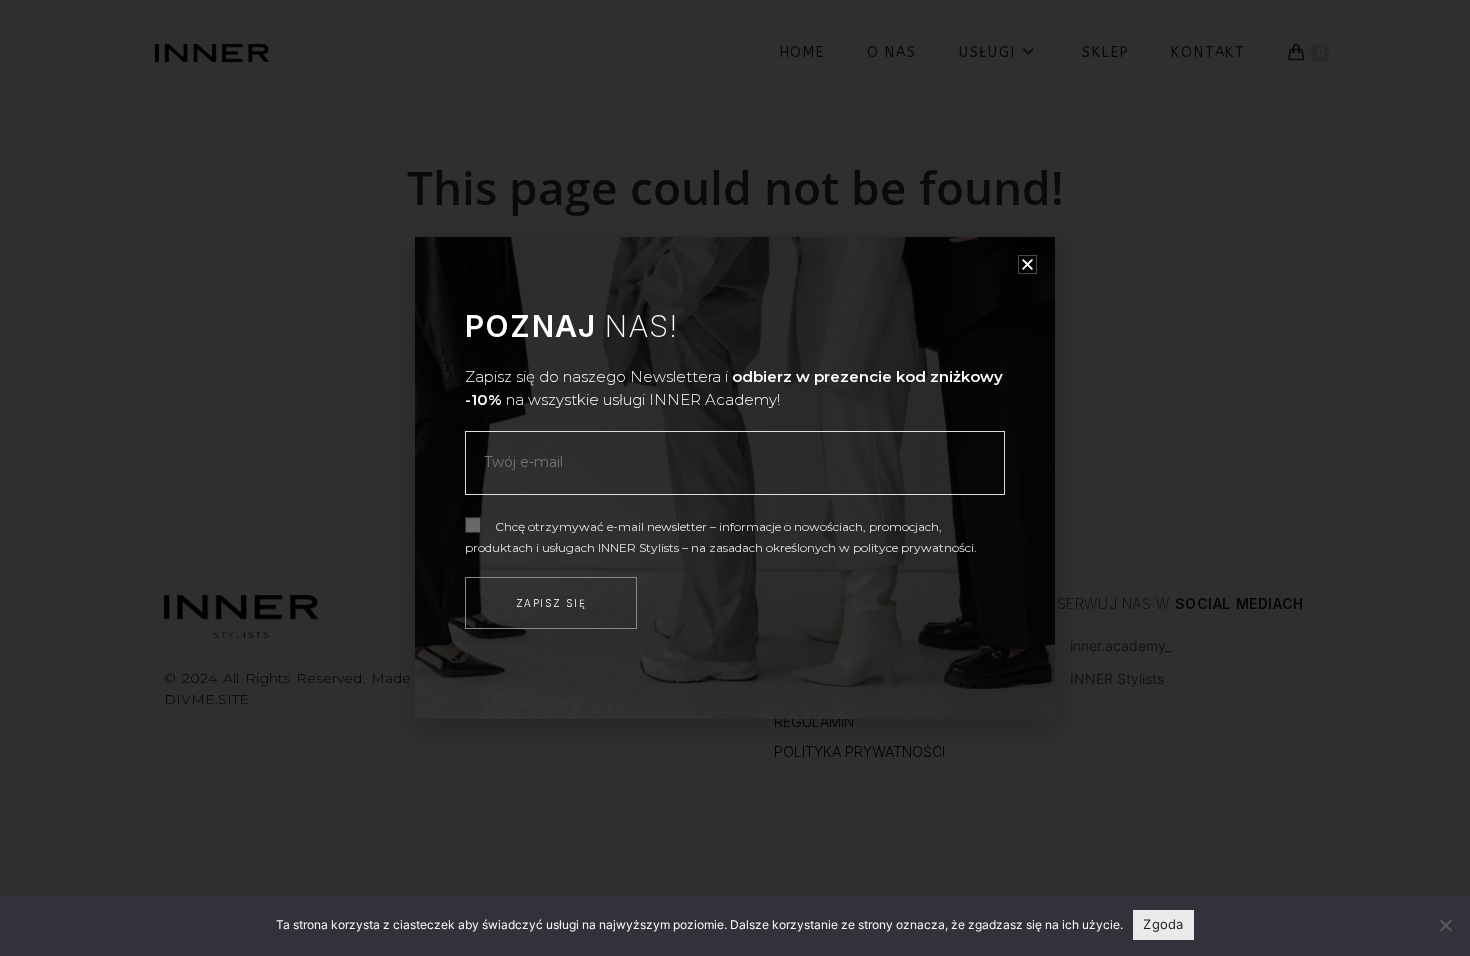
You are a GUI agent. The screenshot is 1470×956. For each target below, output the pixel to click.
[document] (735, 478)
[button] (1027, 264)
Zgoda (1163, 924)
